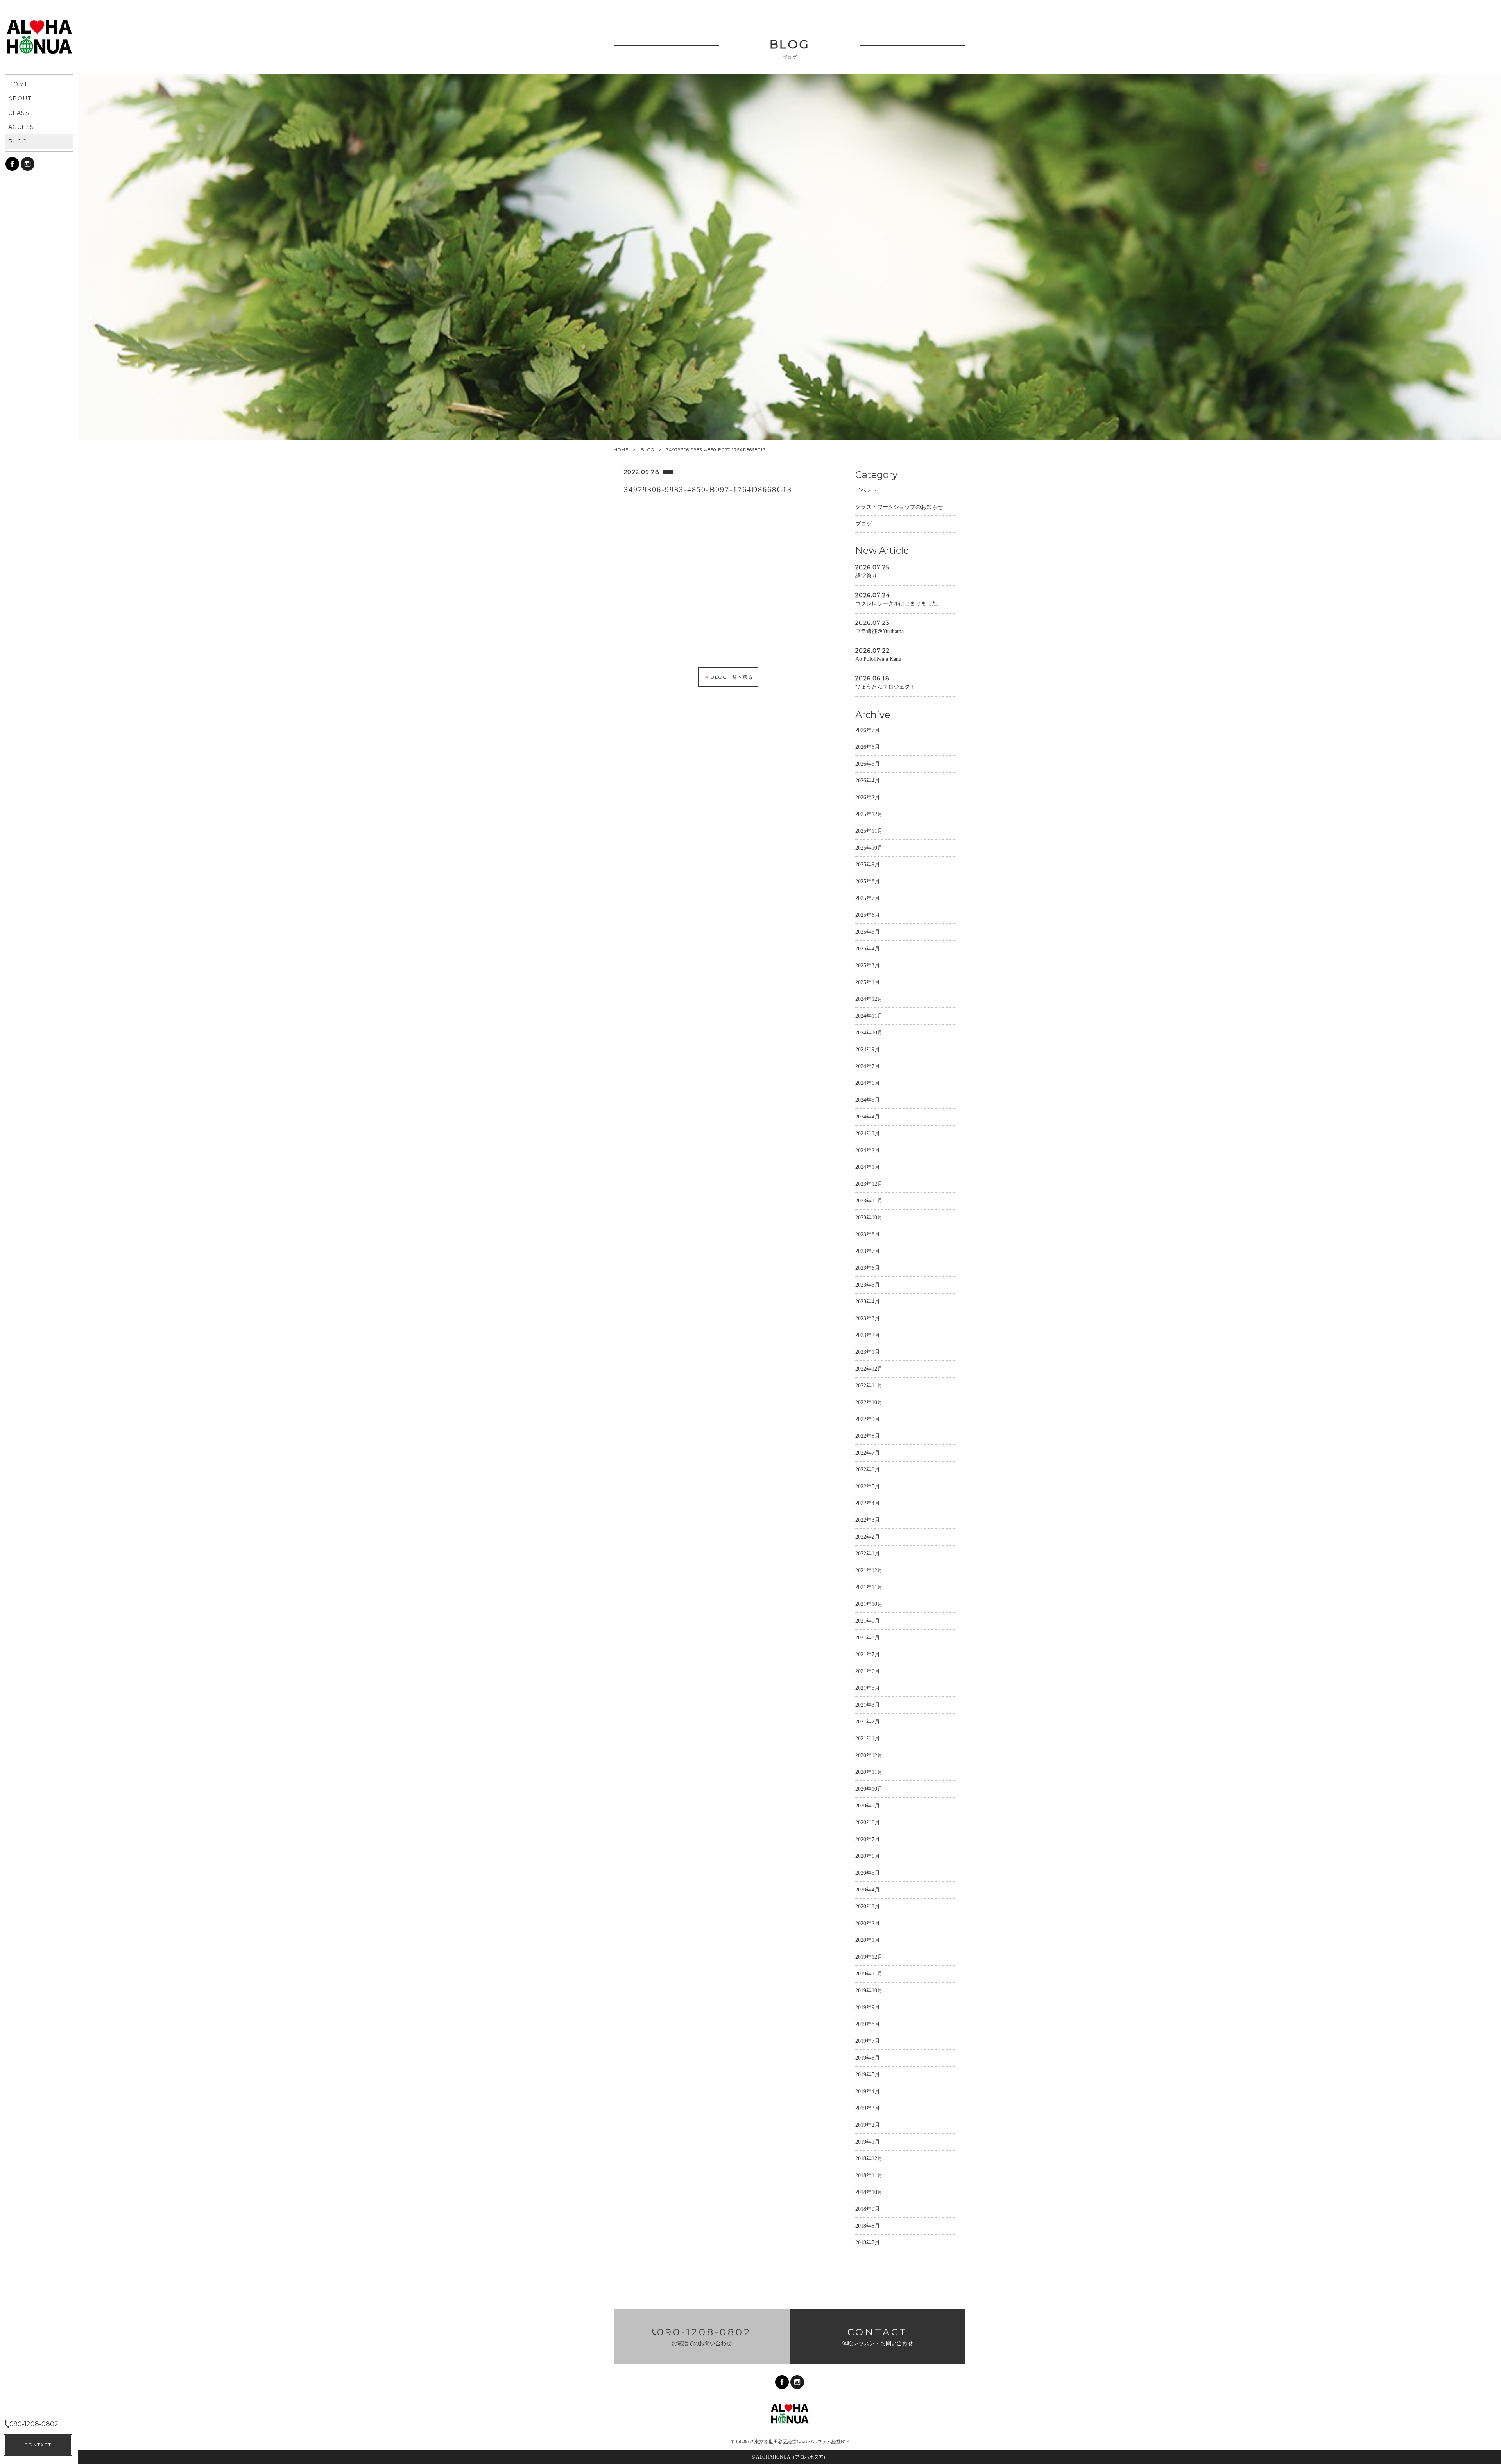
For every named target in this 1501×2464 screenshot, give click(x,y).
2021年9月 (868, 1621)
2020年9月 (868, 1806)
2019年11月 (869, 1974)
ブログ (863, 524)
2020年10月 (869, 1789)
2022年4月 (868, 1503)
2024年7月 (868, 1066)
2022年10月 (869, 1402)
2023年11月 (869, 1201)
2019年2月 (868, 2125)
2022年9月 (868, 1419)
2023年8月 (868, 1234)
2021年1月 (868, 1738)
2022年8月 (868, 1436)
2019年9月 (868, 2007)
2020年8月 (868, 1823)
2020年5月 (868, 1873)
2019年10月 (869, 1991)
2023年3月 (868, 1318)
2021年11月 (869, 1587)
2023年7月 (868, 1251)
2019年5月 (868, 2075)
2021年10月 (869, 1604)
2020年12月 (869, 1755)
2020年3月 (868, 1907)
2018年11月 (869, 2175)
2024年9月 (868, 1049)
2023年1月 (868, 1352)
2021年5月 (868, 1688)
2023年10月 (869, 1218)
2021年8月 (868, 1638)
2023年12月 (869, 1184)
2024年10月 (869, 1033)
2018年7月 (868, 2243)
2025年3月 (868, 965)
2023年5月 (868, 1285)
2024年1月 (868, 1167)
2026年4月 (868, 781)
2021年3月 (868, 1705)
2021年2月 (868, 1722)
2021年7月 (868, 1654)
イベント (866, 490)
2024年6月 (868, 1083)
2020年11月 (869, 1772)
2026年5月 (868, 764)
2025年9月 (868, 865)
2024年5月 (868, 1100)
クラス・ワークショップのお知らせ (899, 507)
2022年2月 (868, 1537)
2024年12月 (869, 999)
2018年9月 (868, 2209)
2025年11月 (869, 831)
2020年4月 (868, 1890)
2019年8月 (868, 2024)
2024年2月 (868, 1150)
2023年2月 (868, 1335)
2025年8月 (868, 881)
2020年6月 (868, 1856)
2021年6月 (868, 1671)
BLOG (648, 450)
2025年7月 (868, 898)
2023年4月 (868, 1302)
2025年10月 (869, 848)
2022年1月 (868, 1554)
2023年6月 (868, 1268)
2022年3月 (868, 1520)
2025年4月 (868, 949)
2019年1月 (868, 2142)
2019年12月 (869, 1957)
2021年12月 (869, 1570)
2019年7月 (868, 2041)
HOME (621, 450)
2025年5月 (868, 932)
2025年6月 (868, 915)
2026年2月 (868, 797)
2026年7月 (868, 730)
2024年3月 (868, 1134)
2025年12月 (869, 814)
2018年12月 (869, 2159)
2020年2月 (868, 1923)
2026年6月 (868, 747)
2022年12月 (869, 1369)
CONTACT (38, 2445)
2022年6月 (868, 1470)
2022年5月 (868, 1486)
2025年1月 (868, 982)
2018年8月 (868, 2226)
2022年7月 (868, 1453)
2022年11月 (869, 1386)
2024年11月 (869, 1016)
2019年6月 (868, 2058)
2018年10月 (869, 2192)
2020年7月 (868, 1839)
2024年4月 (868, 1117)
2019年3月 (868, 2108)
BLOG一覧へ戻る (731, 677)
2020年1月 (868, 1940)
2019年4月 (868, 2091)
